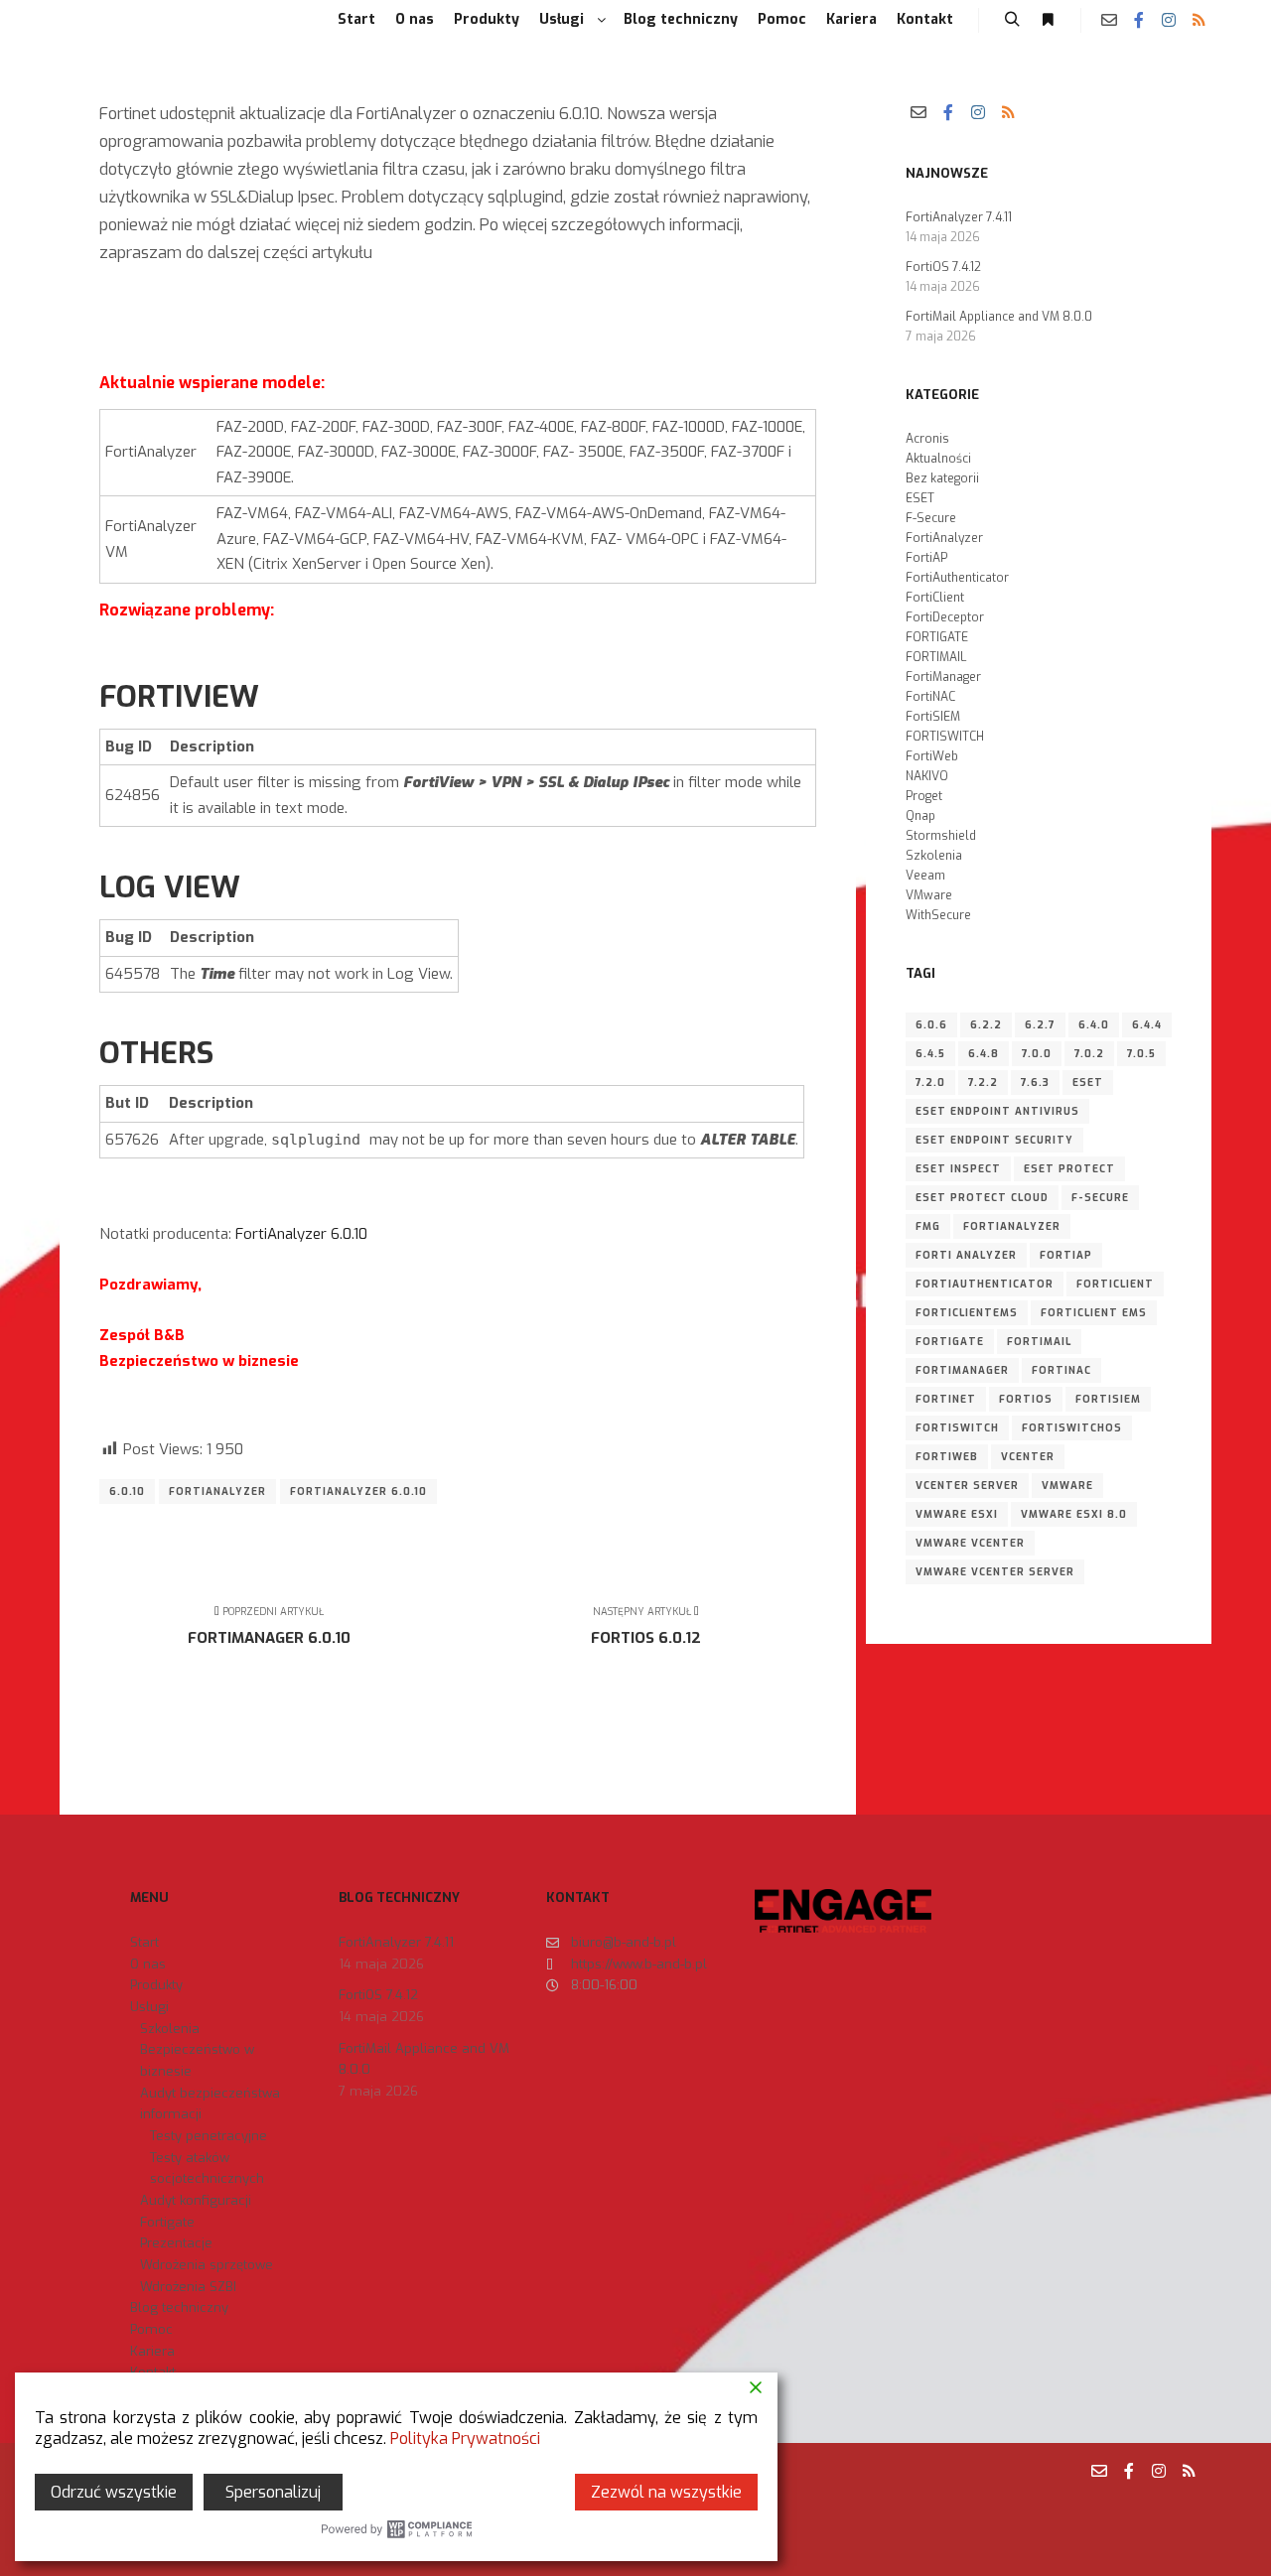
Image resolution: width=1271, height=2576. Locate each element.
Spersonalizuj (273, 2492)
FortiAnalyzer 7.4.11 (959, 217)
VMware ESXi (957, 1514)
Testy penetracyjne (209, 2136)
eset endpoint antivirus (997, 1111)
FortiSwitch (957, 1428)
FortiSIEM (933, 717)
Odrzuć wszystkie (114, 2492)
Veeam (925, 876)
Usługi (149, 2007)
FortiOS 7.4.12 (943, 267)
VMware (929, 895)
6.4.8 (984, 1054)
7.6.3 (1035, 1083)
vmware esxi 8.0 (1074, 1514)
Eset (1088, 1083)
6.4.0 (1094, 1025)
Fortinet (946, 1399)
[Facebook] (1139, 20)
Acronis (927, 439)
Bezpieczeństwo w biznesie (197, 2060)
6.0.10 (127, 1491)
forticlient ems (1094, 1313)
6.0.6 (931, 1025)
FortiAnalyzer (217, 1491)
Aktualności (938, 459)
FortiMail (1039, 1342)
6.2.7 (1040, 1025)
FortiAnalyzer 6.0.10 (301, 1234)
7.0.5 (1141, 1054)
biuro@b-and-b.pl (624, 1942)
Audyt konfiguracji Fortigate (196, 2211)
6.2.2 (986, 1025)
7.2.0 (930, 1083)
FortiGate (950, 1342)
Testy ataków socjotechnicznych (207, 2169)
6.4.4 (1147, 1025)
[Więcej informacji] (1048, 20)
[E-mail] (1109, 20)
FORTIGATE (937, 637)
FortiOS (1026, 1399)
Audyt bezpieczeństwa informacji (210, 2104)
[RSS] (1199, 20)
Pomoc (151, 2329)
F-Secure (931, 518)
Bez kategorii (942, 478)
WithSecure (938, 915)
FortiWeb (932, 756)
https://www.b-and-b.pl (639, 1964)
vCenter (1028, 1457)
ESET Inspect (958, 1169)
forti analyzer (966, 1255)
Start (144, 1942)
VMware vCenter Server (995, 1572)
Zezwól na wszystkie (666, 2492)
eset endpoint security (994, 1140)
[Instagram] (1169, 20)
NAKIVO (927, 776)
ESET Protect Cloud (982, 1198)
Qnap (920, 816)
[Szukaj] (1012, 20)
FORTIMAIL (936, 657)
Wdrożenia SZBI (188, 2287)
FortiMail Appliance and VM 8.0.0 (999, 317)
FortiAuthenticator (957, 578)
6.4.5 (930, 1054)
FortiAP (926, 558)
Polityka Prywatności (465, 2439)
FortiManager (943, 677)
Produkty (156, 1985)
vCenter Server (967, 1486)
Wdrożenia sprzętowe (207, 2265)
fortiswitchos (1072, 1428)
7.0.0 (1037, 1054)
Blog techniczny (179, 2307)
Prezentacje (176, 2243)
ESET (920, 498)
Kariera (152, 2351)
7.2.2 (983, 1083)
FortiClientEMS (967, 1313)
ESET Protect (1069, 1169)
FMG (928, 1226)
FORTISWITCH (945, 737)
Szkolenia (934, 856)
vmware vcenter (970, 1543)
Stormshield (941, 836)
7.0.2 (1089, 1054)
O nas (148, 1964)
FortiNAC (930, 697)
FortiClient (935, 598)
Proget (924, 796)
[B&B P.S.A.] (99, 20)
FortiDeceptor (945, 617)
